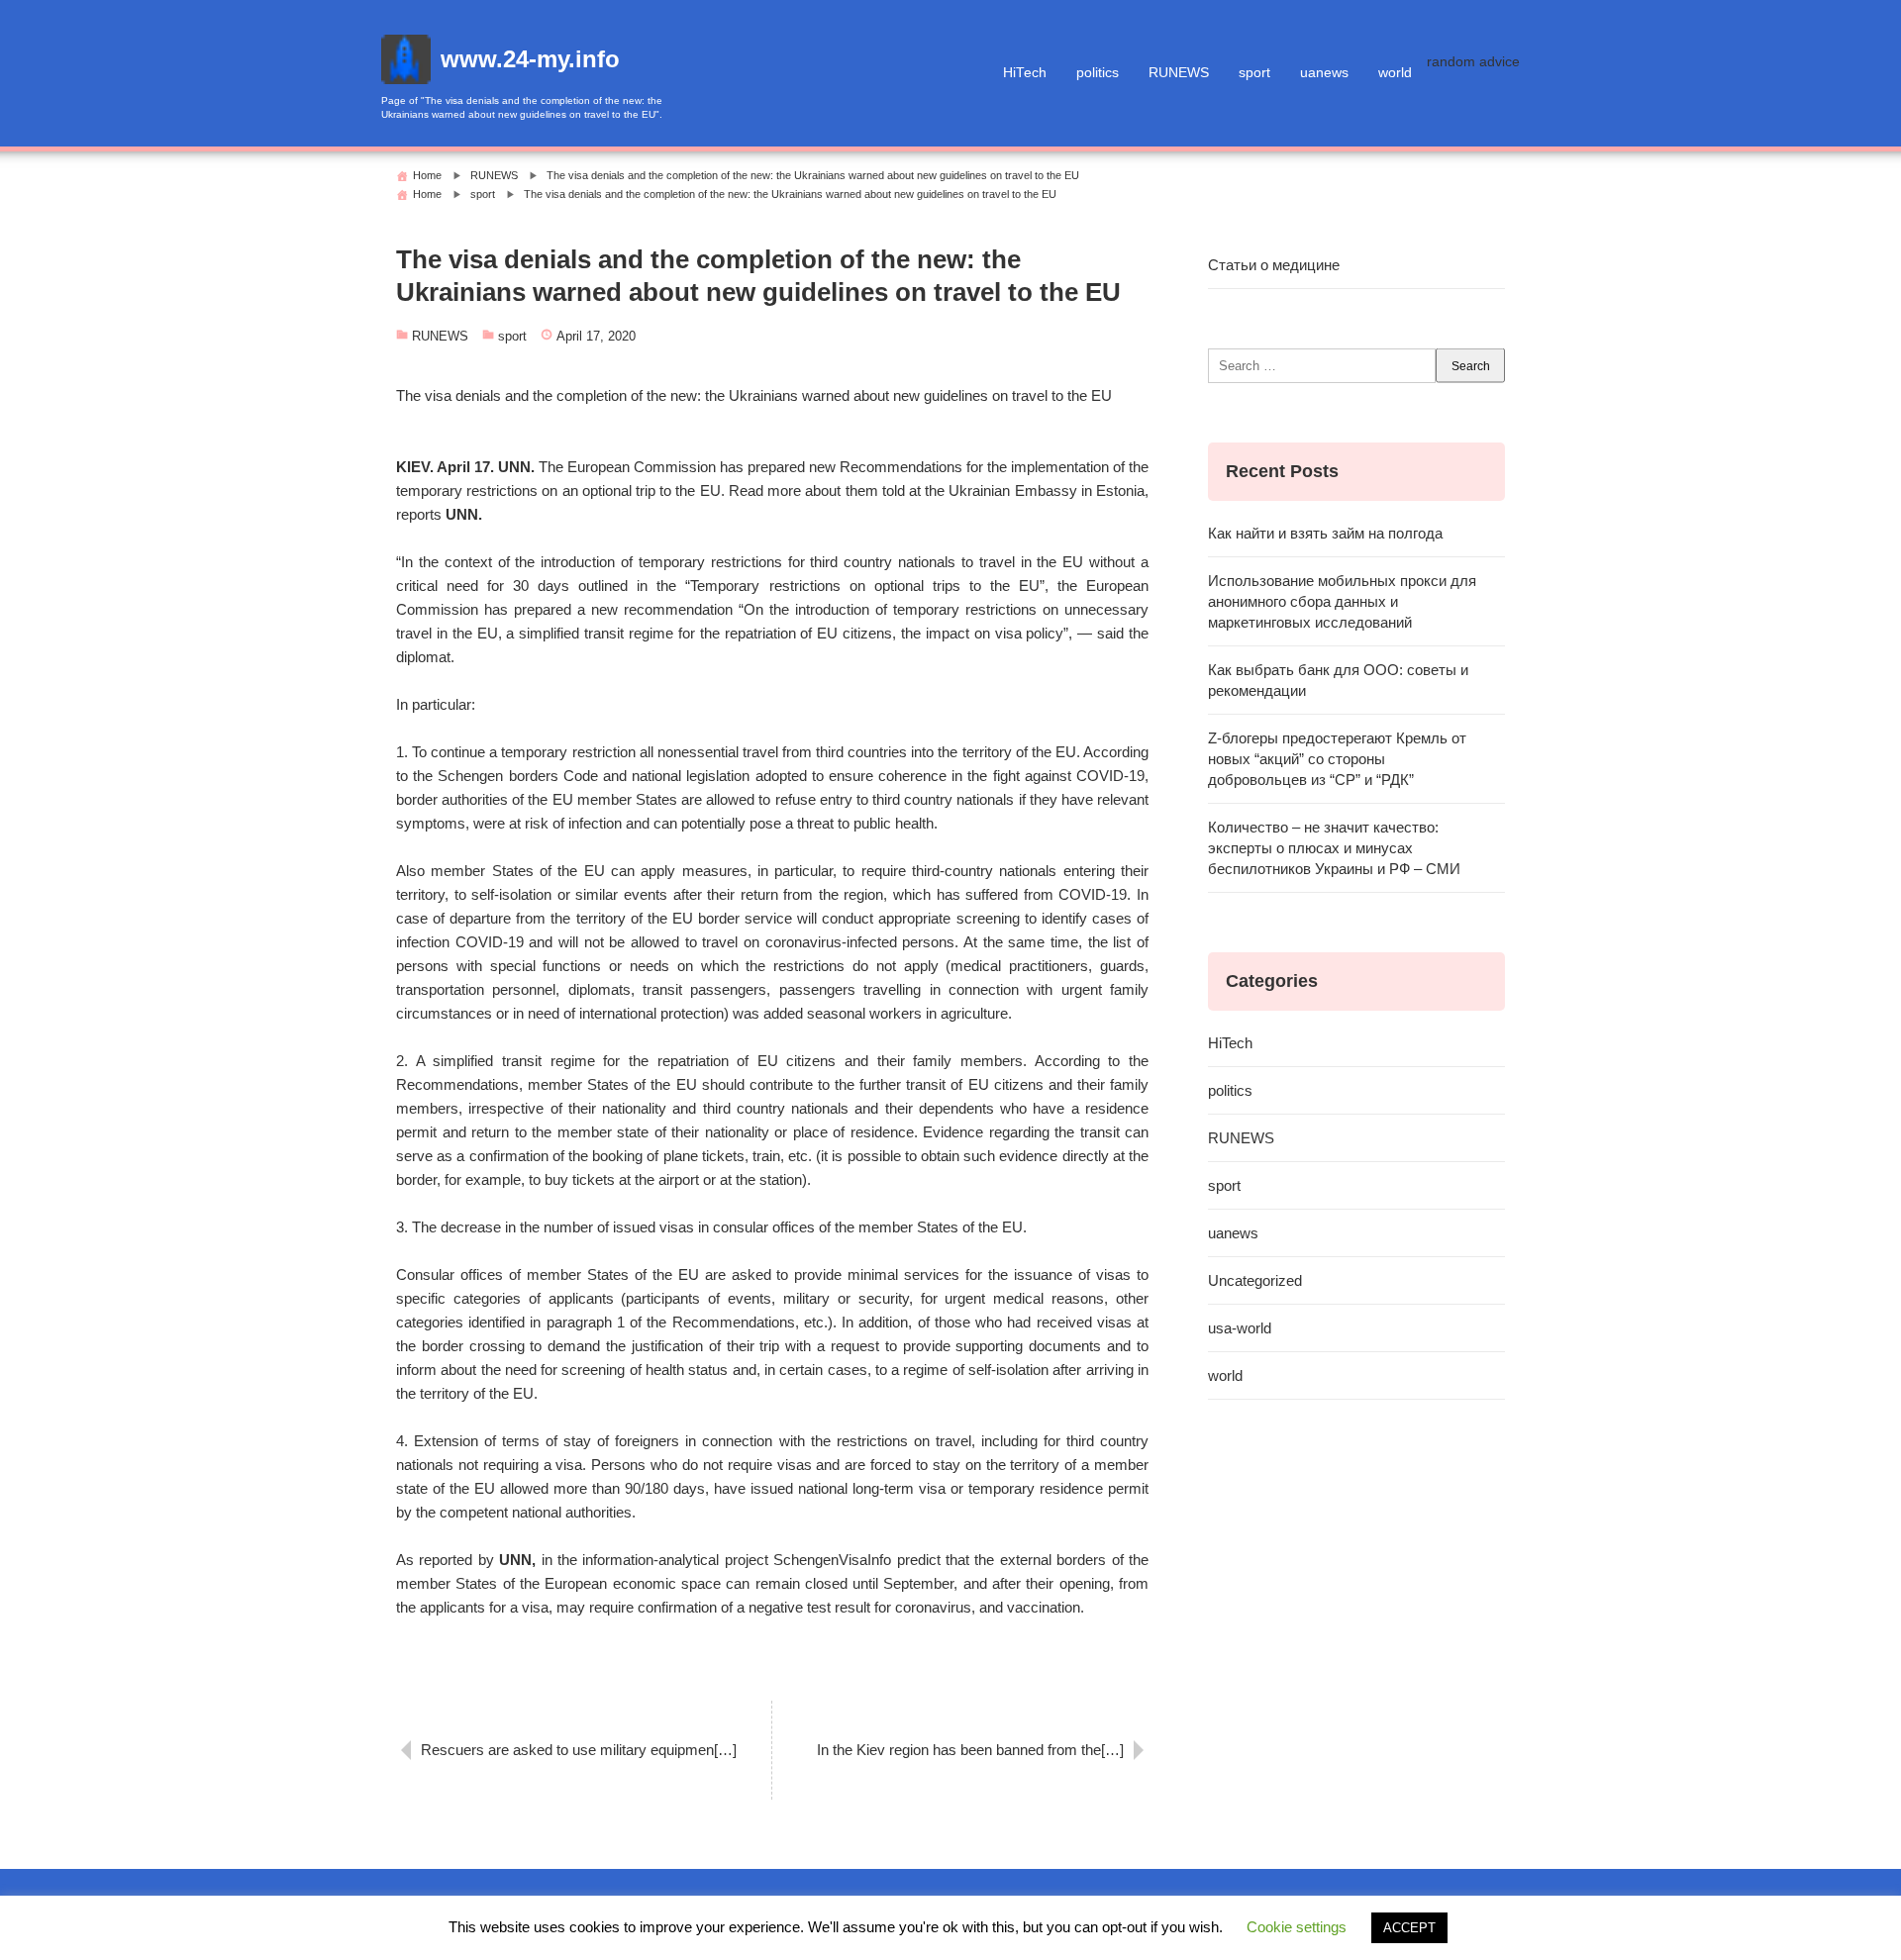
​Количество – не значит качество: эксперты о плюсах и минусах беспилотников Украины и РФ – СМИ (1334, 848)
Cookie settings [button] (1297, 1927)
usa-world (1240, 1328)
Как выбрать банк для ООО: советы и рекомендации (1338, 680)
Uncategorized (1255, 1280)
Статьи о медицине (1274, 265)
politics (1098, 73)
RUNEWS (1179, 73)
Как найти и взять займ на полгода (1325, 533)
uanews (1324, 73)
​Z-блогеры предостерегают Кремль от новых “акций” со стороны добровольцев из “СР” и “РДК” (1337, 759)
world (1395, 73)
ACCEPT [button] (1409, 1928)
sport (1254, 73)
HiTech (1025, 73)
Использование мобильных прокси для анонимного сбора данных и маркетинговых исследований (1342, 601)
